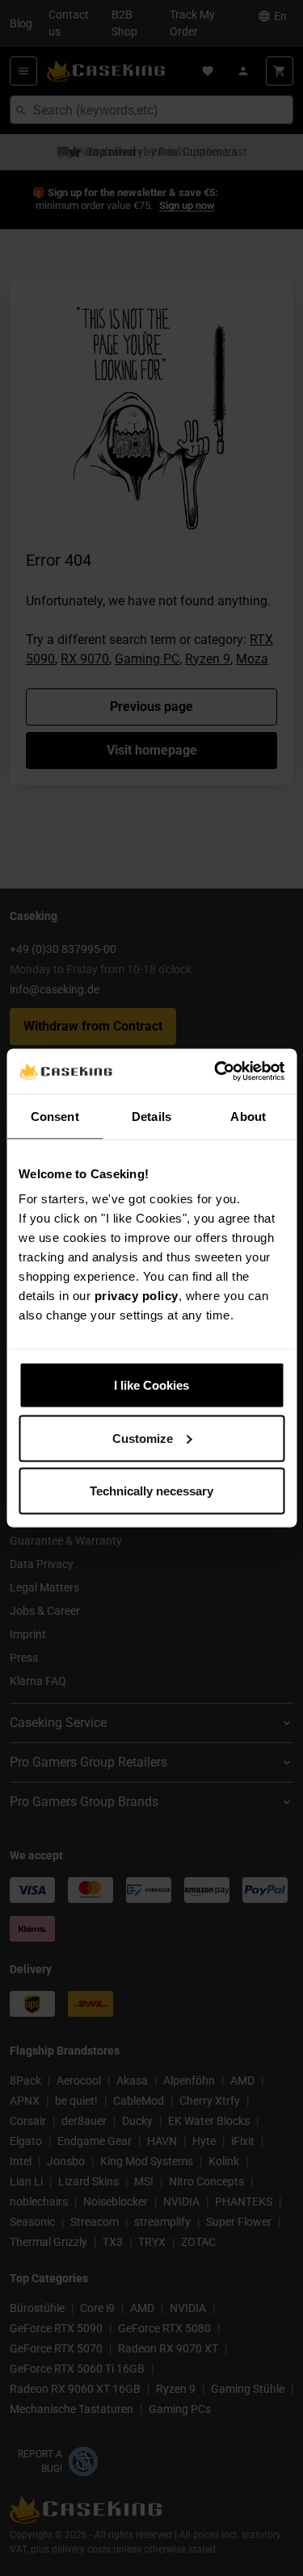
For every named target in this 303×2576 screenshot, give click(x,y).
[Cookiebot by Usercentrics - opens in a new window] (216, 1072)
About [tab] (248, 1116)
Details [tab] (151, 1116)
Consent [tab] (55, 1116)
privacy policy (137, 1296)
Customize (143, 1438)
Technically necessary (151, 1491)
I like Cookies (151, 1385)
